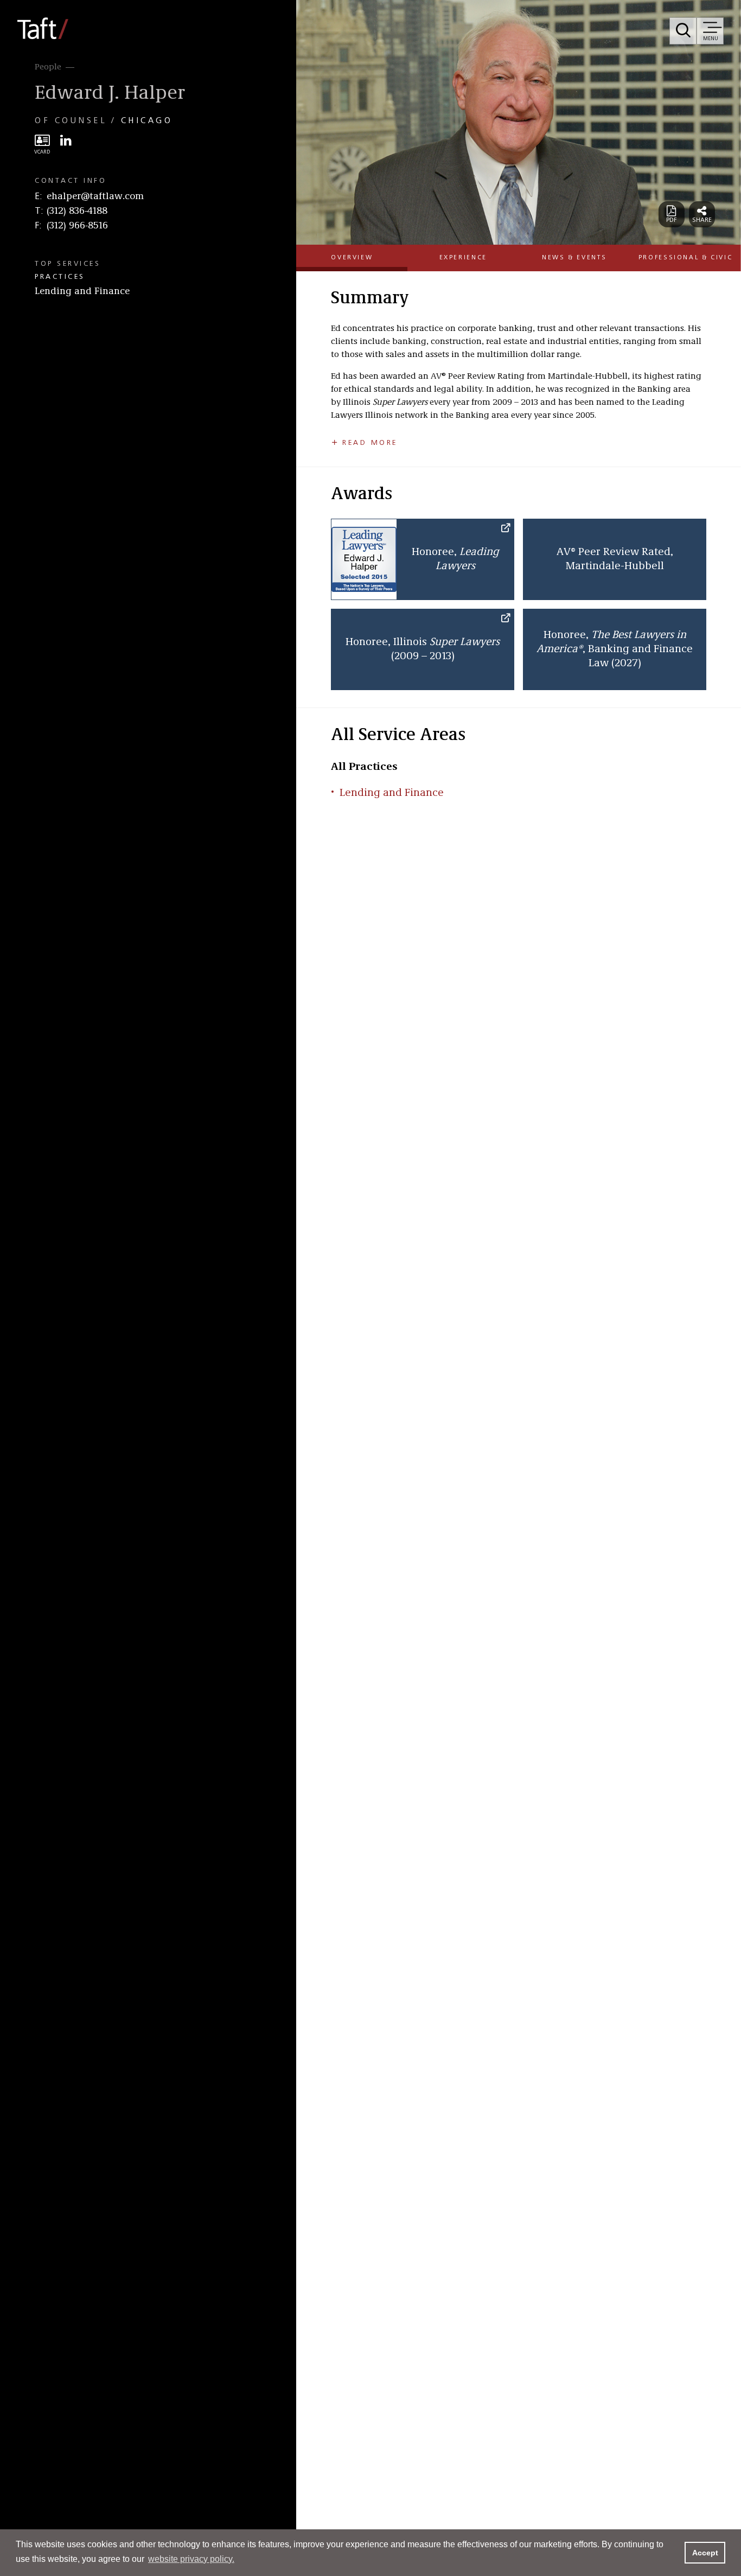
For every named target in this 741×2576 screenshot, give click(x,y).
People (48, 67)
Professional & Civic (686, 258)
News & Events (574, 258)
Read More (370, 443)
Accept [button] (705, 2553)
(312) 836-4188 (77, 211)
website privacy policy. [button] (191, 2559)
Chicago (147, 121)
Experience (463, 258)
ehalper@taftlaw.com (95, 196)
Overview (352, 258)
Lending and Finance (82, 291)
